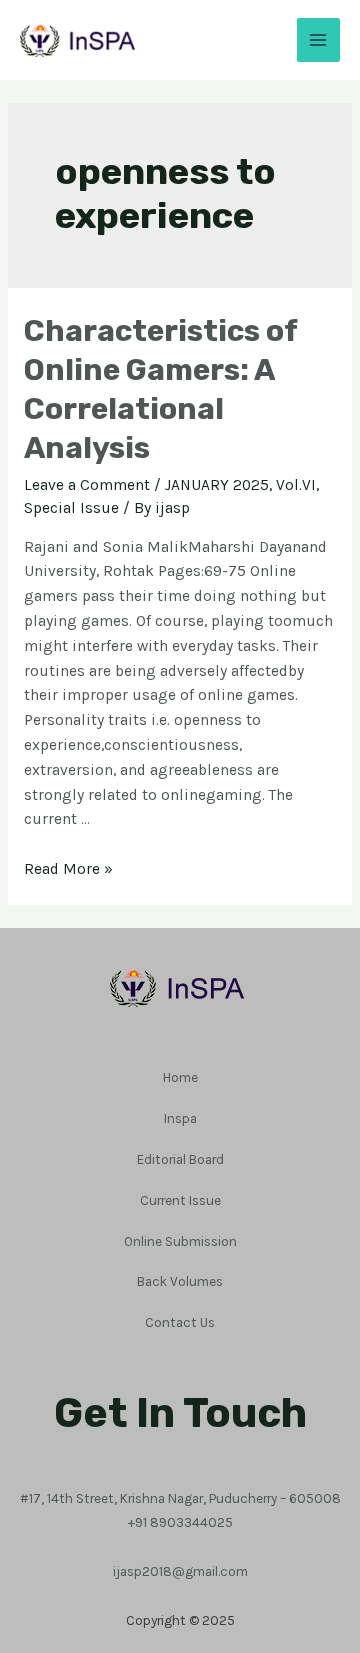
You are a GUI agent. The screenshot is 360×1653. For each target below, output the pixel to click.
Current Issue (180, 1200)
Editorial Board (180, 1159)
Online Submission (180, 1241)
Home (180, 1077)
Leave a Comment (87, 485)
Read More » (68, 869)
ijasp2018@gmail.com (180, 1571)
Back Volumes (180, 1281)
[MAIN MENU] (318, 39)
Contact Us (180, 1322)
